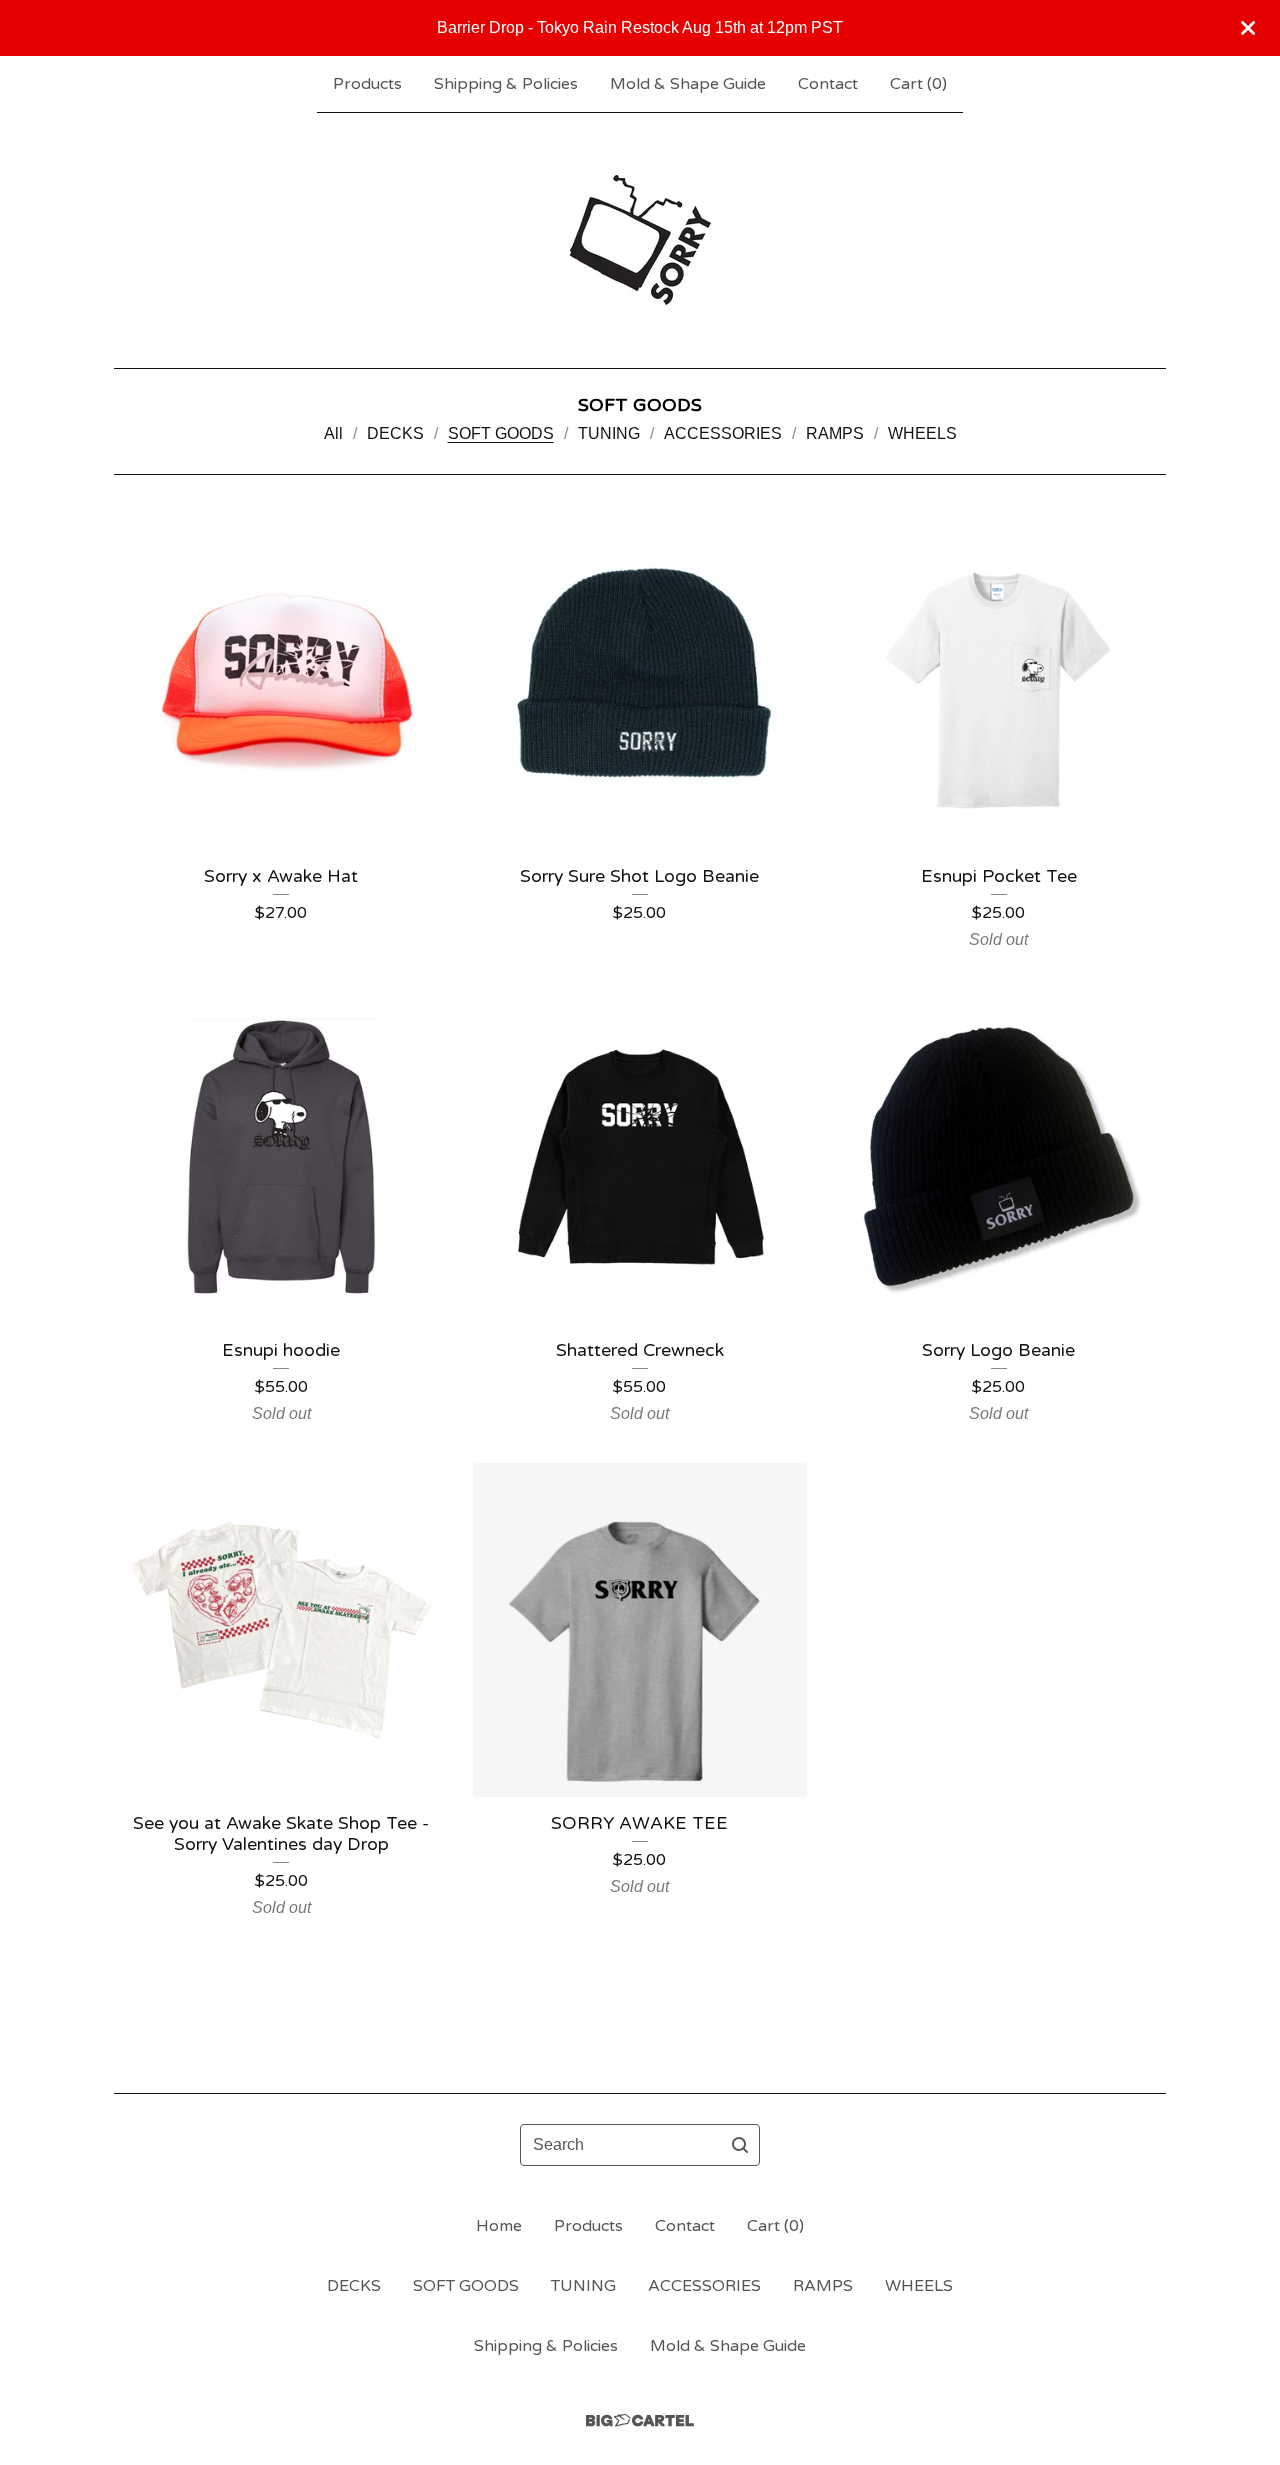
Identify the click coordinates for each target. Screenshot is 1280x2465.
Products (367, 84)
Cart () (918, 84)
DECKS (395, 433)
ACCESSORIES (723, 433)
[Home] (640, 240)
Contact (828, 84)
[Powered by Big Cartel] (640, 2420)
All (333, 433)
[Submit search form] (740, 2145)
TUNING (609, 433)
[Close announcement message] (1248, 28)
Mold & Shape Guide (688, 84)
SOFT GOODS (501, 433)
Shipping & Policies (506, 84)
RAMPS (835, 433)
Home (499, 2226)
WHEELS (922, 433)
